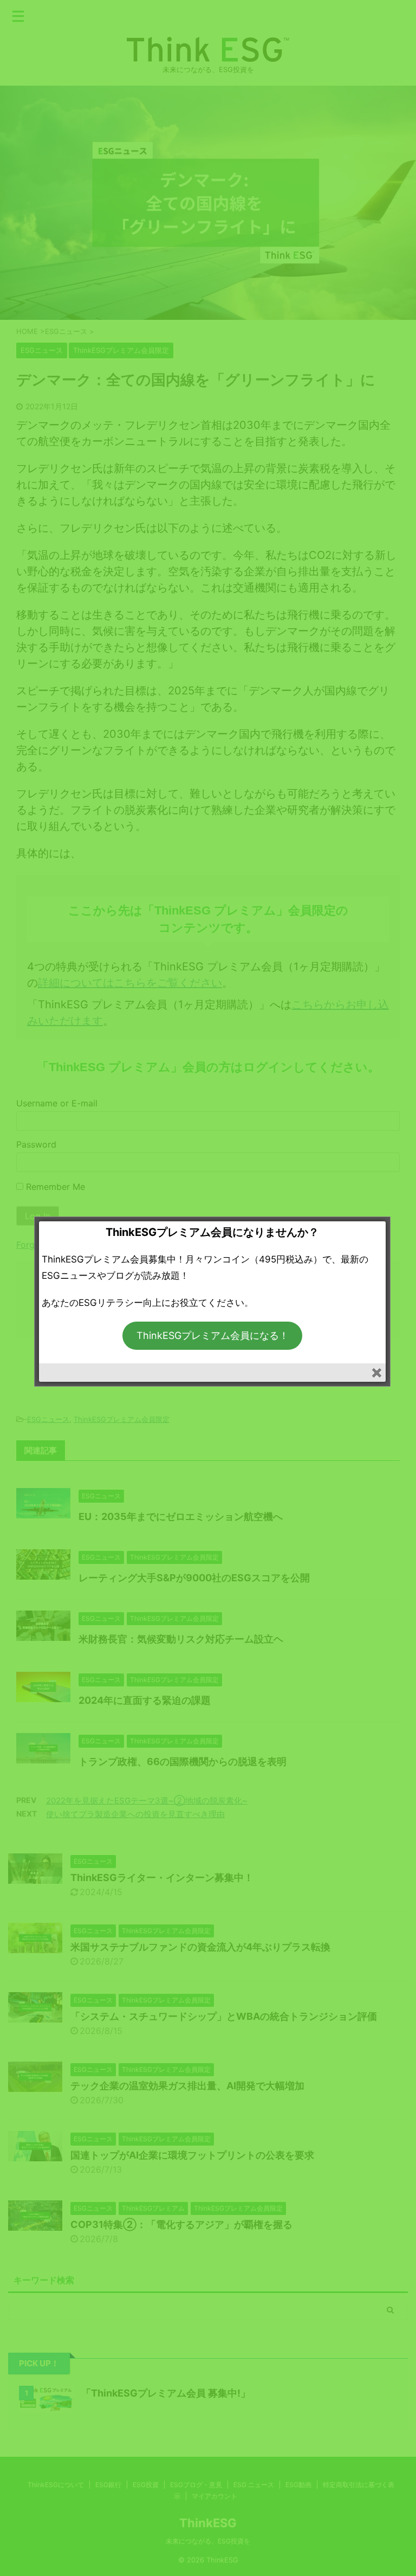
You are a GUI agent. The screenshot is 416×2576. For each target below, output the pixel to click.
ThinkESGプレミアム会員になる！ (213, 1335)
